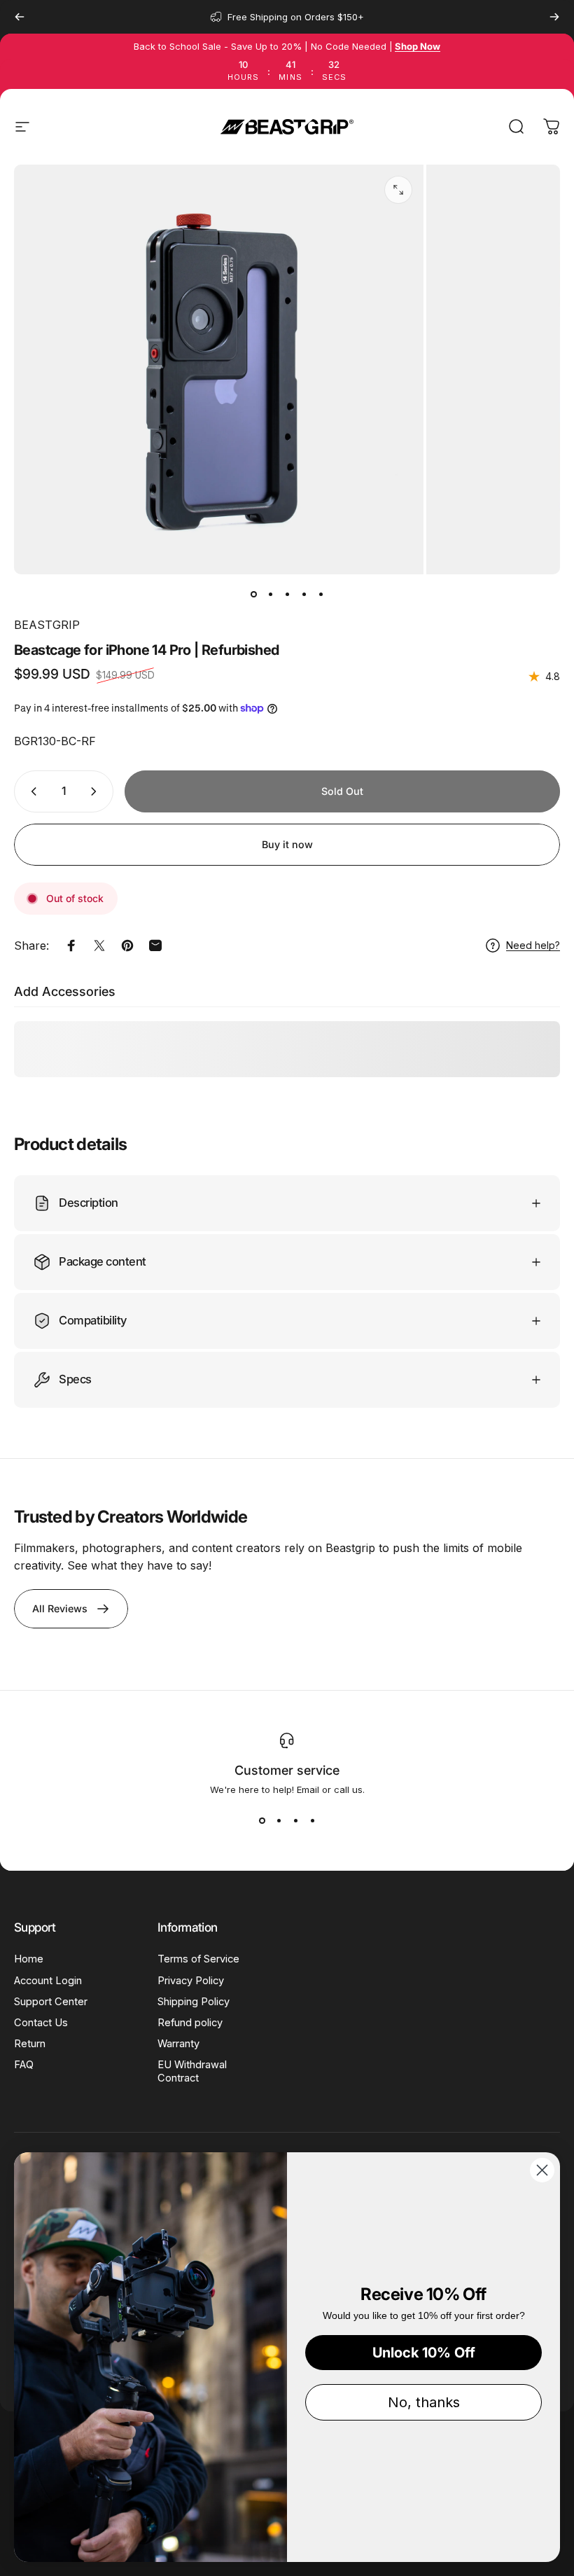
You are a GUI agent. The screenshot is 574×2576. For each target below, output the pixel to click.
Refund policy (190, 2023)
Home (29, 1959)
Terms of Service (198, 1959)
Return (30, 2044)
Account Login (48, 1981)
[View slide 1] (262, 1820)
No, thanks (424, 2402)
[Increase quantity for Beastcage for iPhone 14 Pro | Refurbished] (97, 791)
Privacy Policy (191, 1981)
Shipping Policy (194, 2002)
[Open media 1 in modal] (398, 190)
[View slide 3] (295, 1820)
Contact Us (41, 2023)
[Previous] (20, 17)
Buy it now (287, 844)
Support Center (51, 2002)
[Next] (554, 17)
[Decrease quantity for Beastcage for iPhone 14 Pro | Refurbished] (31, 791)
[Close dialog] (542, 2170)
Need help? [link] (533, 945)
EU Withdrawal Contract (192, 2071)
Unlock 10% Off (424, 2353)
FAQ (24, 2065)
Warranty (178, 2044)
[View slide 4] (312, 1820)
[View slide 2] (279, 1820)
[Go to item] (253, 594)
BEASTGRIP (47, 625)
